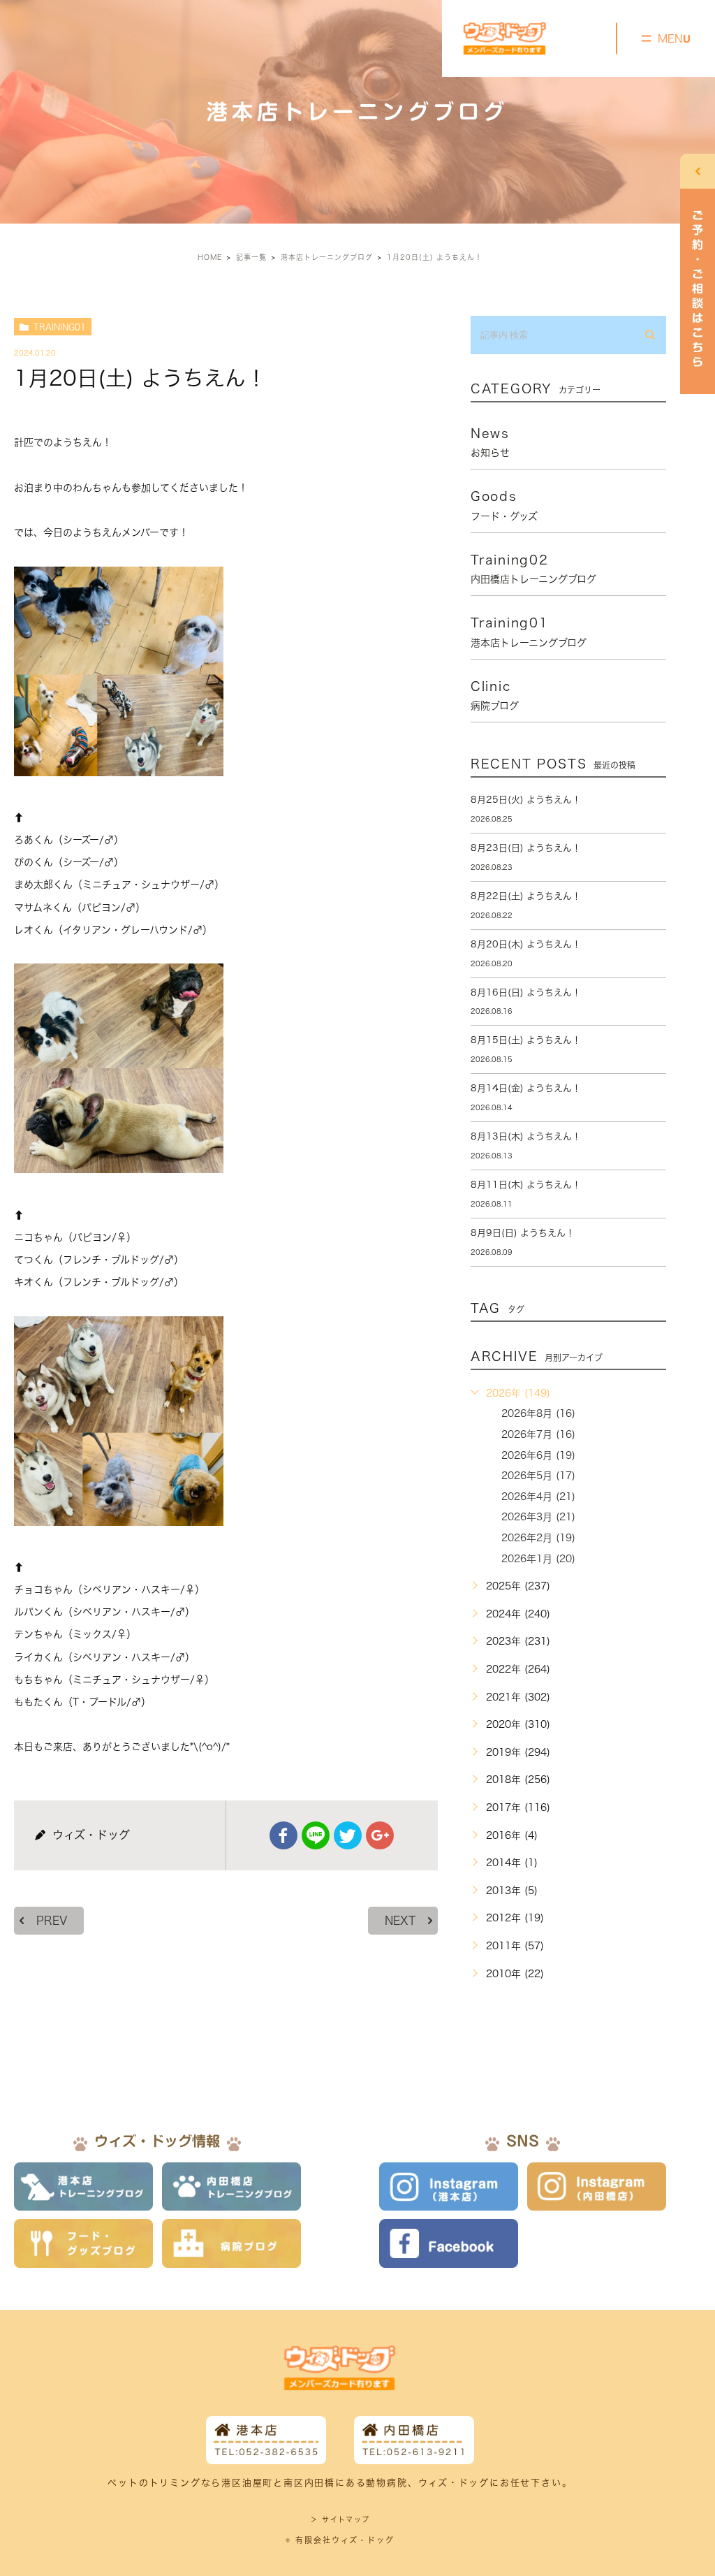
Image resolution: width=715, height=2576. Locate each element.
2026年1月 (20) (538, 1559)
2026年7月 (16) (538, 1434)
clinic (495, 695)
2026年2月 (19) (538, 1538)
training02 (533, 569)
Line (316, 1835)
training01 (60, 327)
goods (504, 505)
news (490, 442)
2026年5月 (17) (538, 1476)
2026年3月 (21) (538, 1517)
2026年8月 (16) (538, 1413)
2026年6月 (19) (538, 1455)
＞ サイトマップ (340, 2519)
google (380, 1835)
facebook (283, 1835)
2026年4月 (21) (538, 1497)
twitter (348, 1835)
